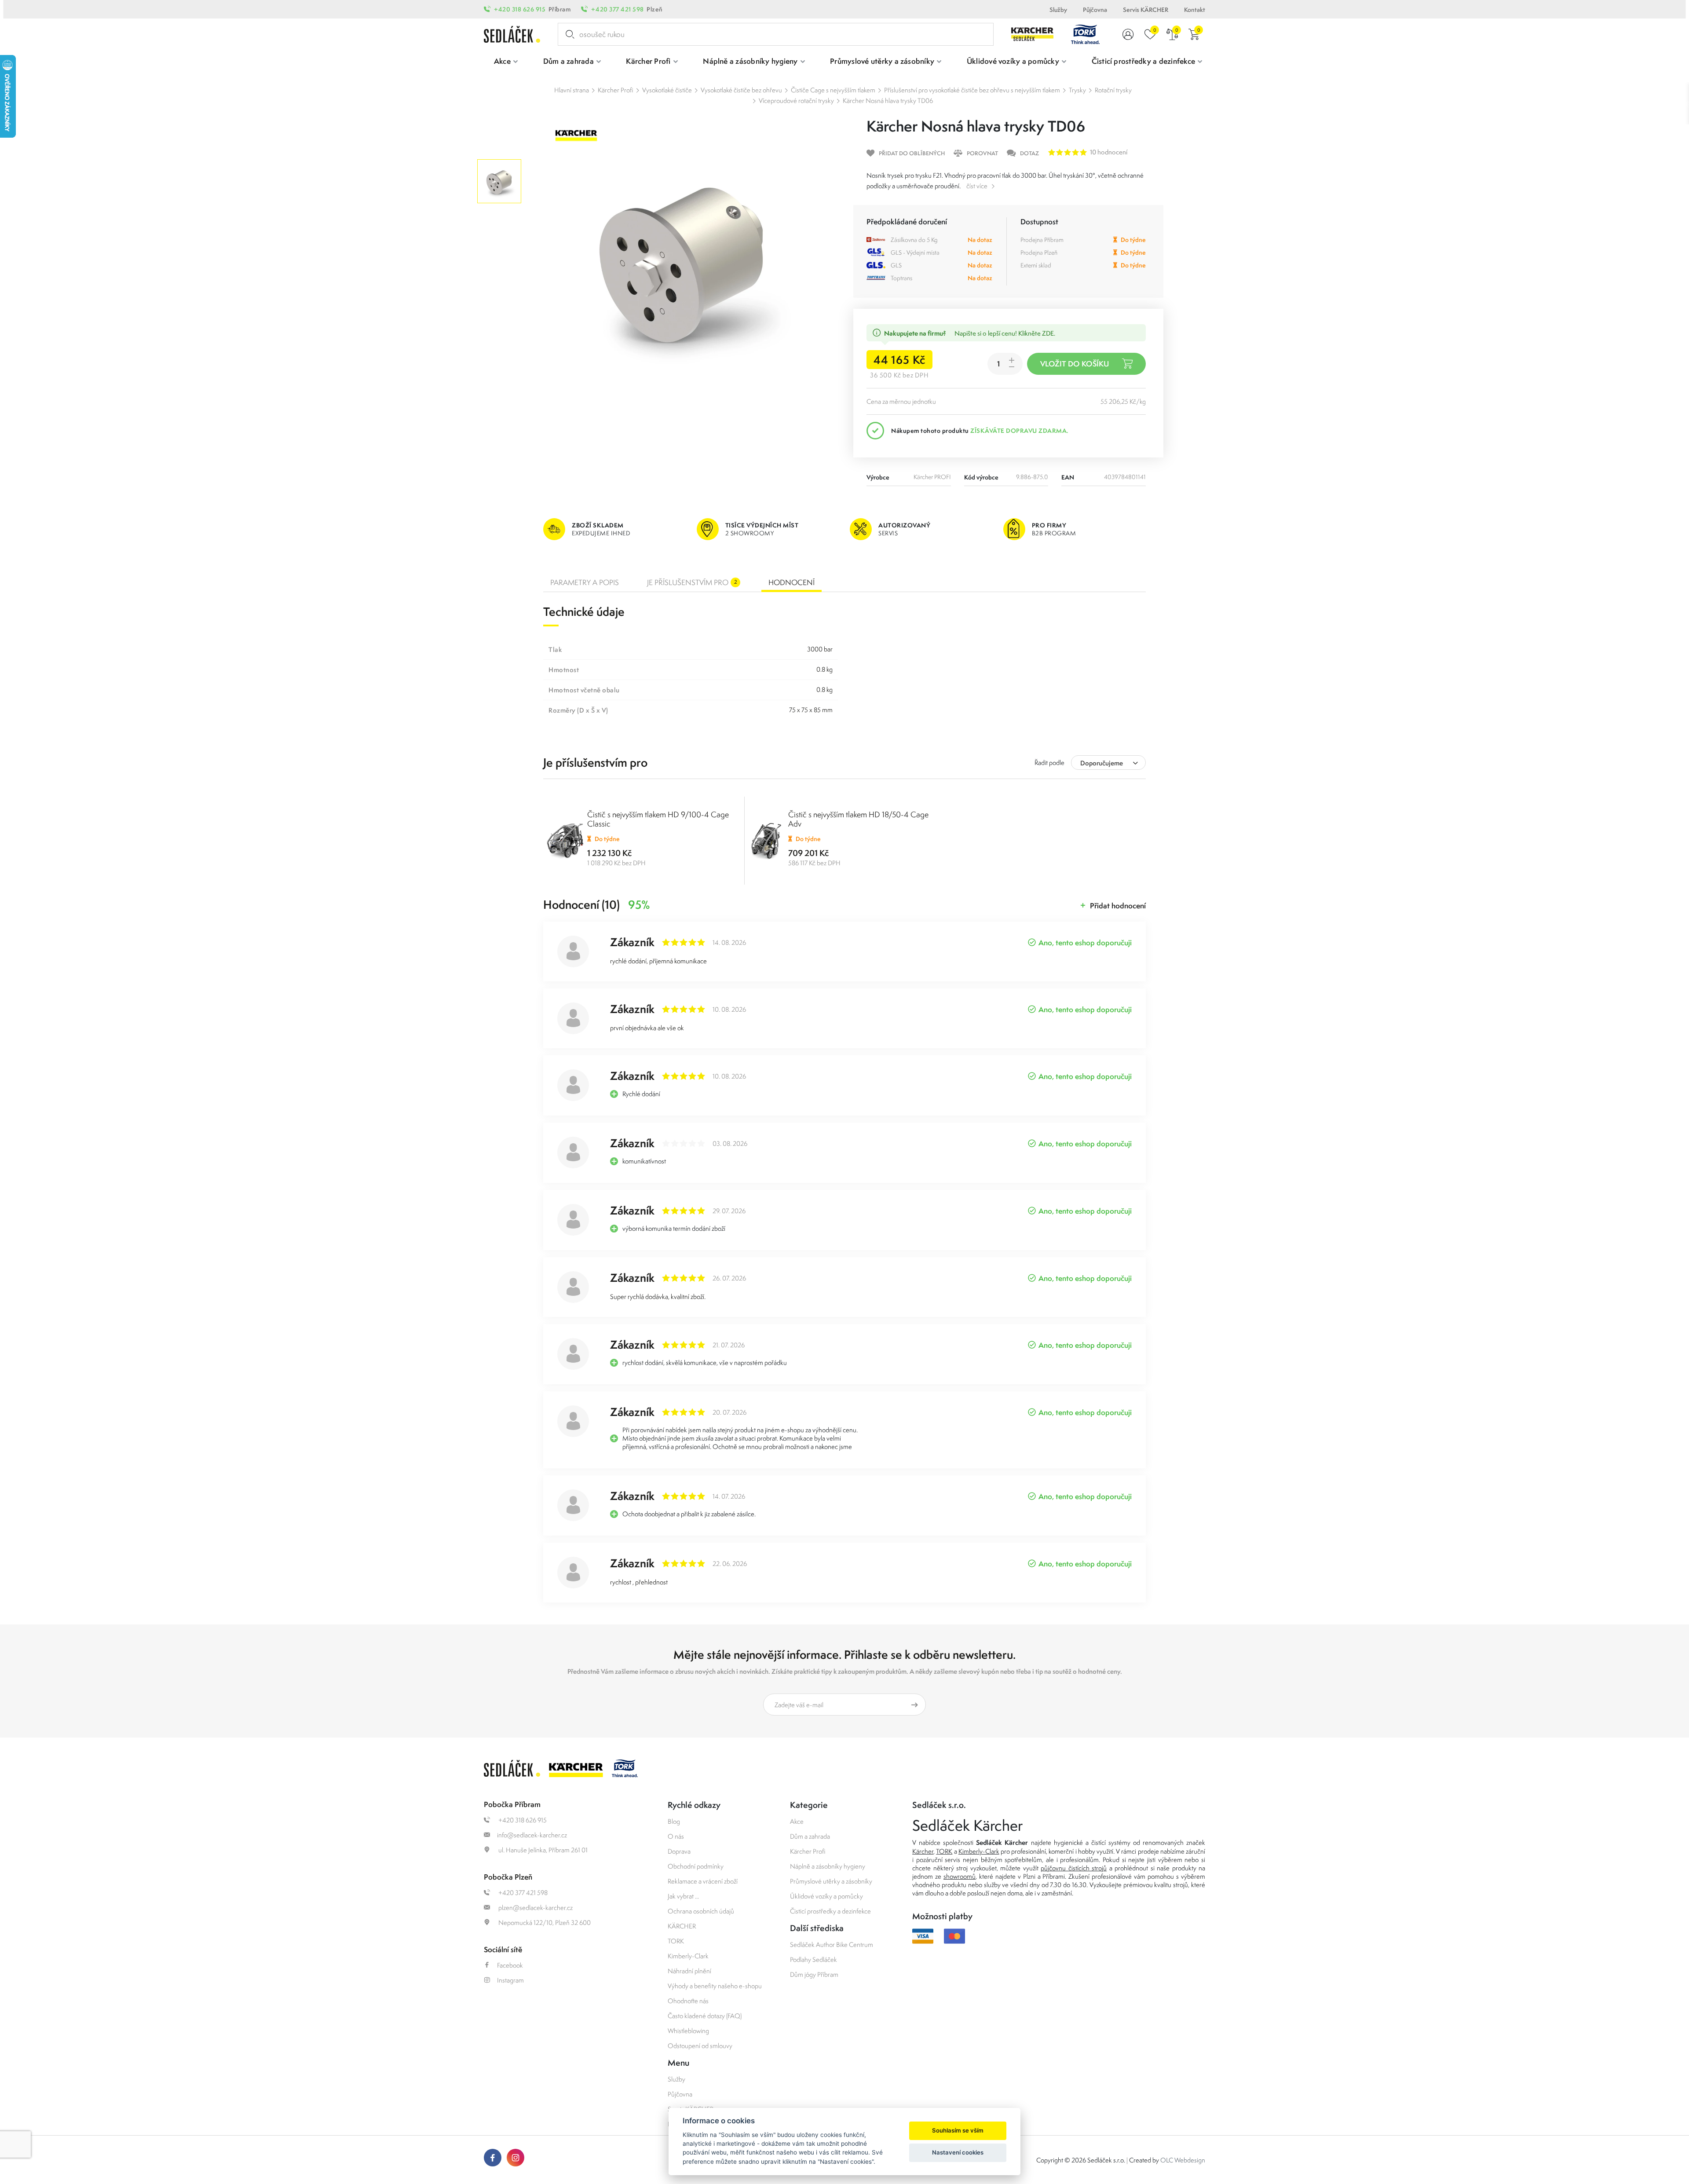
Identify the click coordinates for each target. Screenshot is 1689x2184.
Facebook (510, 1965)
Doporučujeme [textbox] (1102, 763)
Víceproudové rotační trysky (796, 101)
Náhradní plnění (689, 1971)
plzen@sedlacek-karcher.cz (535, 1908)
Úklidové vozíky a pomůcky (826, 1896)
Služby (1058, 10)
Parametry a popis (585, 582)
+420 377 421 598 (617, 9)
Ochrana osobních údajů (701, 1911)
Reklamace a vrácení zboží (703, 1881)
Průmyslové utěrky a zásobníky (831, 1881)
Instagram (510, 1980)
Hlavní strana (572, 90)
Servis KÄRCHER (1146, 10)
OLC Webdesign (1183, 2160)
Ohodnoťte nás (688, 2001)
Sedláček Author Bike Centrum (832, 1944)
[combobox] (1108, 763)
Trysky (1077, 90)
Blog (674, 1821)
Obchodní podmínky (696, 1866)
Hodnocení (791, 582)
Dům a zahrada (810, 1836)
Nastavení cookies (958, 2152)
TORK (676, 1941)
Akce (797, 1821)
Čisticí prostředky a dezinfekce (830, 1911)
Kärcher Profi (616, 90)
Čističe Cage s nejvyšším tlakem (833, 90)
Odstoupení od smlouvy (700, 2046)
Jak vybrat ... (683, 1896)
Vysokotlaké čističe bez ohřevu (741, 90)
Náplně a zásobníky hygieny (828, 1866)
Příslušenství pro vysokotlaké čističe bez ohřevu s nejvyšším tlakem (972, 90)
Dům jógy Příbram (814, 1974)
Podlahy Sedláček (813, 1959)
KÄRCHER (682, 1926)
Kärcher (923, 1851)
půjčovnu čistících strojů (1074, 1868)
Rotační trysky (1113, 90)
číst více (977, 186)
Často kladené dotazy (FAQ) (705, 2016)
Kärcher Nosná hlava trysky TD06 (888, 101)
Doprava (679, 1851)
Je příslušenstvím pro (692, 582)
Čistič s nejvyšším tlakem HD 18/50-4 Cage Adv (858, 819)
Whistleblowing (688, 2031)
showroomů (960, 1876)
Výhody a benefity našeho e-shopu (715, 1986)
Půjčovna (1095, 10)
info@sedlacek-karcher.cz (532, 1835)
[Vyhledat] (568, 34)
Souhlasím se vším (958, 2130)
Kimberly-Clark (688, 1956)
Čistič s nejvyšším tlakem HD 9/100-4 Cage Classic (658, 819)
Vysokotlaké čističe (667, 90)
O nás (676, 1836)
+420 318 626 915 (520, 9)
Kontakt (1195, 10)
